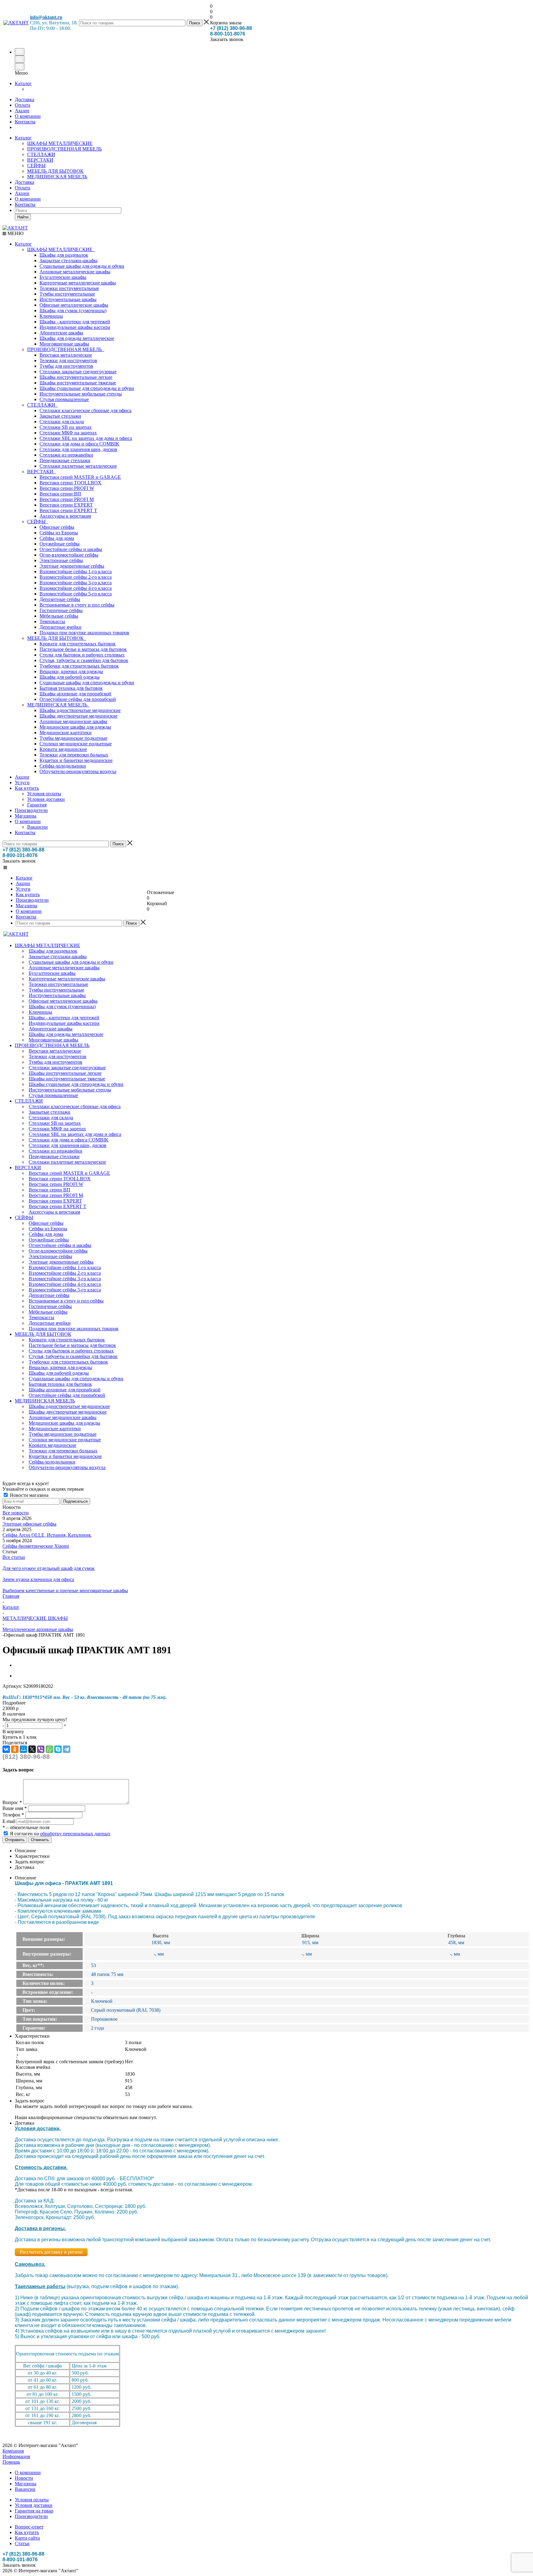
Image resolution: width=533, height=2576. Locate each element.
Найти (23, 217)
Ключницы (51, 316)
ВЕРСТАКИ (40, 160)
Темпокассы (52, 621)
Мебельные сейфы (59, 616)
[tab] (266, 1703)
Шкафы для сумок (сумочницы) (73, 311)
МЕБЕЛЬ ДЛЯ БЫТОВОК (55, 171)
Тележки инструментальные (69, 288)
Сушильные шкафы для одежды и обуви (82, 266)
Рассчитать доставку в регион (51, 2252)
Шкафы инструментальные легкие (76, 377)
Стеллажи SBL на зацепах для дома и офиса (86, 438)
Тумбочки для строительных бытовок (79, 666)
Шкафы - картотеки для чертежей (75, 322)
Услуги (22, 783)
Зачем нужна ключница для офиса (38, 1579)
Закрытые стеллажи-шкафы (68, 261)
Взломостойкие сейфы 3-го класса (76, 583)
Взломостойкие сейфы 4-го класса (76, 588)
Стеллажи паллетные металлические (78, 466)
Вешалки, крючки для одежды (71, 671)
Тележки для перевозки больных (74, 755)
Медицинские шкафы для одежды (75, 727)
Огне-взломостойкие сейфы (69, 555)
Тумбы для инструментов (66, 366)
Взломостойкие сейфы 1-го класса (76, 572)
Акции (22, 193)
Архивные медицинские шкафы (73, 721)
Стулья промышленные (64, 399)
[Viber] (41, 1749)
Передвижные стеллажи (65, 460)
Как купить (27, 788)
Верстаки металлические (66, 355)
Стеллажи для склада (62, 422)
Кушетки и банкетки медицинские (76, 760)
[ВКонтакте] (6, 1749)
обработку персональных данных (75, 1834)
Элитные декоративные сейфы (72, 566)
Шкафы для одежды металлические (77, 338)
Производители (31, 810)
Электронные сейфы (61, 560)
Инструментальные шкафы (68, 299)
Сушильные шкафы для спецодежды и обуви (87, 683)
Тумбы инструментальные (67, 294)
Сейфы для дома (57, 538)
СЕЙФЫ (36, 166)
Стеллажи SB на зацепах (66, 427)
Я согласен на (60, 1834)
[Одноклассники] (15, 1749)
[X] (32, 1749)
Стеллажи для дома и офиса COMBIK (79, 444)
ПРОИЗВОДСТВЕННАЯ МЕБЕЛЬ (64, 149)
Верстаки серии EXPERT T (68, 510)
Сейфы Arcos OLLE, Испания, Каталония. (47, 1535)
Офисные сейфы (57, 527)
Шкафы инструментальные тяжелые (78, 383)
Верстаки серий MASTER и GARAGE (80, 477)
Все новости (16, 1513)
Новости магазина (29, 1495)
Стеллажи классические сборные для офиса (85, 410)
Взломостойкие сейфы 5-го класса (76, 594)
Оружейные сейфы (60, 544)
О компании (28, 199)
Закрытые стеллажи (60, 416)
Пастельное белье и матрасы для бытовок (83, 649)
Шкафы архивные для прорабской (75, 694)
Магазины (26, 816)
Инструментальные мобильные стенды (81, 394)
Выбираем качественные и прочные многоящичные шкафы (65, 1590)
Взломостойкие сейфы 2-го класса (76, 577)
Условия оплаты (44, 794)
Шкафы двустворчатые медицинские (79, 716)
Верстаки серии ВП (60, 494)
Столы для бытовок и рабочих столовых (82, 655)
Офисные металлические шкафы (74, 305)
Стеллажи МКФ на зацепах (68, 433)
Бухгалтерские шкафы (63, 277)
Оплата (23, 188)
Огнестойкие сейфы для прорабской (78, 699)
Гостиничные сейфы (61, 610)
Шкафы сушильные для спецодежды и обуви (87, 388)
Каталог (23, 83)
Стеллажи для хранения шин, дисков (78, 449)
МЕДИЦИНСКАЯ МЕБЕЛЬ (57, 177)
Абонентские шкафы (61, 333)
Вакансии (37, 827)
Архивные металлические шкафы (75, 272)
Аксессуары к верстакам (65, 516)
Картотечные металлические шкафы (78, 283)
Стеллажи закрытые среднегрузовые (78, 372)
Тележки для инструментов (68, 360)
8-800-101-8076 (228, 34)
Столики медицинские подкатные (76, 744)
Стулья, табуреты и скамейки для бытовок (84, 660)
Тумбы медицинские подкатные (73, 738)
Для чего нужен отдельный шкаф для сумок (49, 1568)
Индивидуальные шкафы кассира (75, 327)
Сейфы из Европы (59, 533)
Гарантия (37, 805)
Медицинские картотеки (66, 733)
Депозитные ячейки (60, 627)
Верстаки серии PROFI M (67, 499)
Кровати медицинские (63, 749)
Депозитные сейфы (60, 599)
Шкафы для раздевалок (64, 255)
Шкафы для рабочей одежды (70, 677)
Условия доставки (46, 799)
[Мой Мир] (23, 1749)
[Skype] (58, 1749)
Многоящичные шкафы (64, 344)
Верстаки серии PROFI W (67, 488)
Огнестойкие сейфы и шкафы (71, 549)
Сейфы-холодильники (63, 766)
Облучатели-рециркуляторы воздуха (78, 771)
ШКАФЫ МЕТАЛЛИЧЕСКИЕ (60, 143)
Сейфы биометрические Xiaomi (36, 1546)
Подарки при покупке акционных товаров (84, 633)
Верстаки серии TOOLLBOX (70, 483)
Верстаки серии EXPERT (66, 505)
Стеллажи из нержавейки (66, 455)
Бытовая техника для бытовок (71, 688)
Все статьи (14, 1557)
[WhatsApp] (49, 1749)
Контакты (25, 204)
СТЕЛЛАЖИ (41, 154)
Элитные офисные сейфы (29, 1524)
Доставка (25, 182)
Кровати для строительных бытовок (78, 644)
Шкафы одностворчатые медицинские (80, 710)
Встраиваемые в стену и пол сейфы (77, 605)
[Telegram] (67, 1749)
